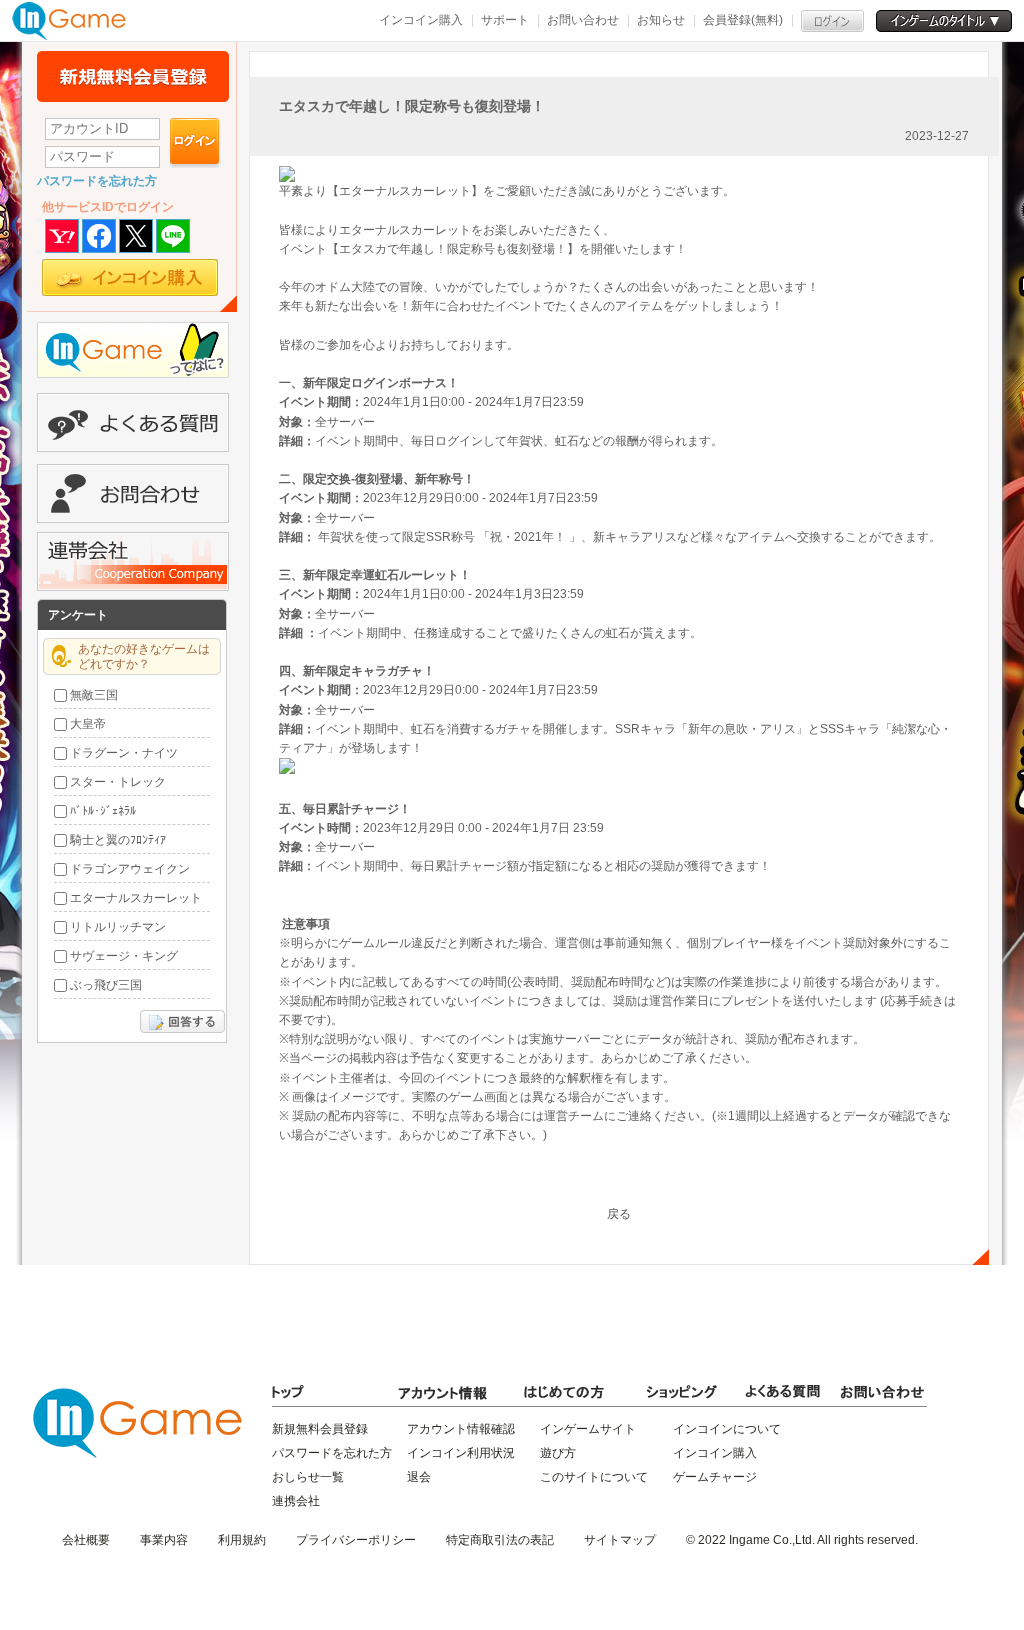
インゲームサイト (588, 1429)
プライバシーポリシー (356, 1540)
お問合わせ (133, 493)
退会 (419, 1477)
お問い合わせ (583, 20)
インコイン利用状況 (461, 1453)
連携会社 (296, 1501)
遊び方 (558, 1453)
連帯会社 (133, 561)
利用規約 (242, 1540)
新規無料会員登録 (133, 76)
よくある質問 (133, 422)
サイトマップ (620, 1540)
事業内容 (164, 1540)
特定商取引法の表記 (500, 1540)
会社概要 (86, 1540)
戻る (619, 1214)
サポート (505, 20)
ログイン (195, 143)
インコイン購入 (421, 20)
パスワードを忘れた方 (97, 181)
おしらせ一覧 (308, 1477)
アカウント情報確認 (461, 1429)
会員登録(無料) (743, 20)
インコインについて (727, 1429)
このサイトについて (594, 1477)
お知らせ (661, 20)
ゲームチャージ (715, 1477)
